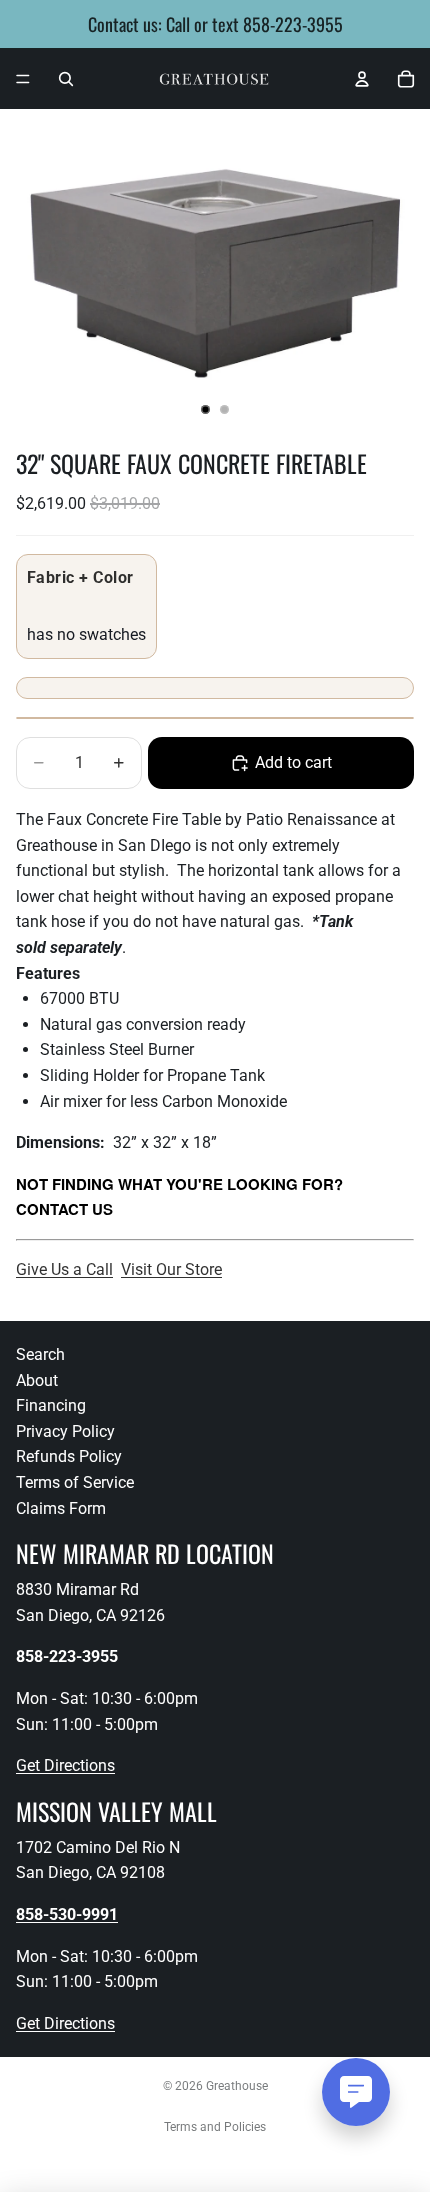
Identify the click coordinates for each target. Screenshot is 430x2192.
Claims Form (61, 1508)
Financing (51, 1405)
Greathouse (237, 2086)
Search (40, 1354)
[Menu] (23, 79)
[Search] (66, 79)
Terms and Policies (215, 2127)
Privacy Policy (65, 1431)
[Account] (362, 79)
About (37, 1380)
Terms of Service (75, 1482)
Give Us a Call (64, 1269)
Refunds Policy (69, 1456)
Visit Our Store (171, 1269)
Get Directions (65, 1765)
